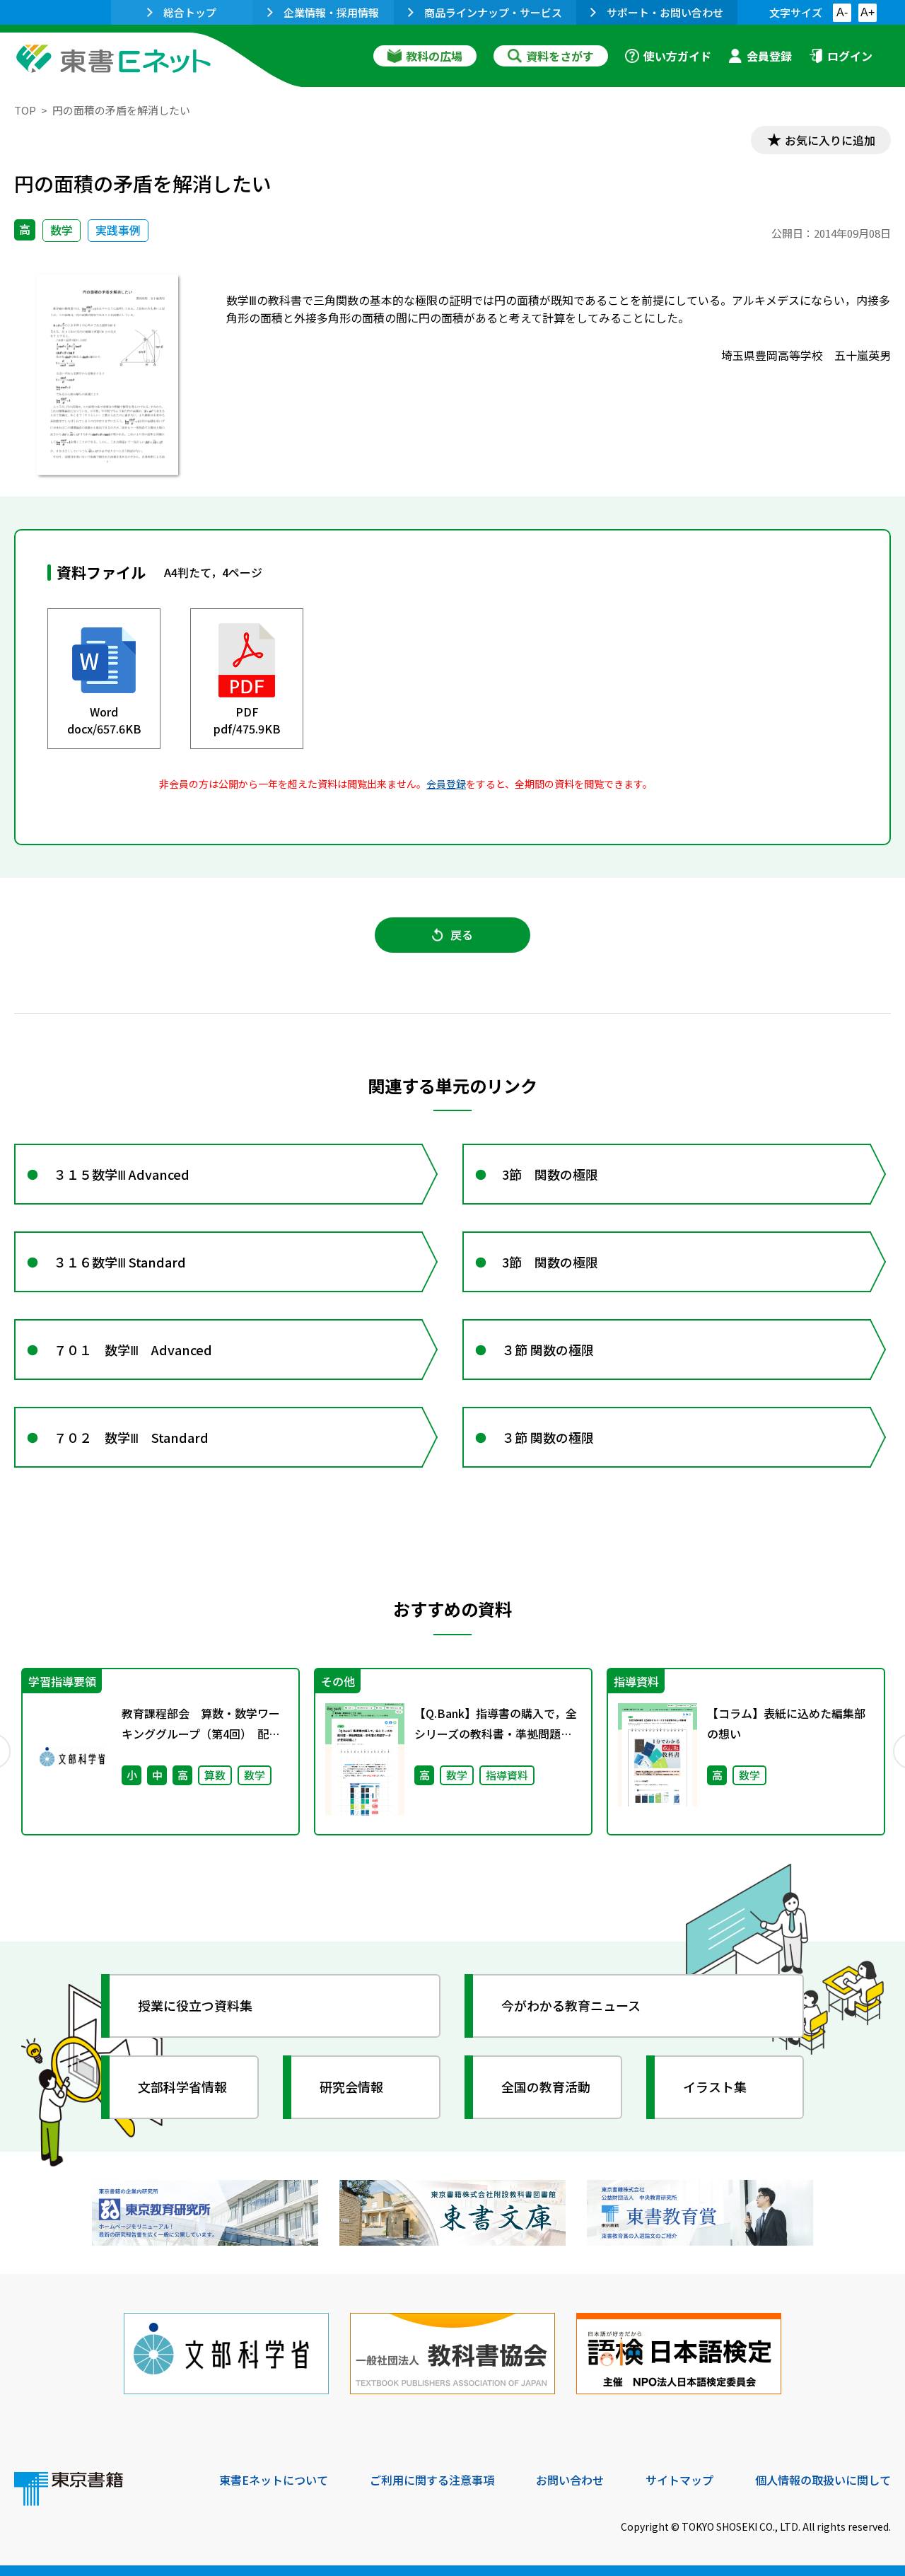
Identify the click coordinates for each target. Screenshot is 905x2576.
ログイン (850, 56)
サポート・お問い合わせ (665, 12)
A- (842, 12)
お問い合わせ (570, 2480)
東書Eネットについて (274, 2480)
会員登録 (769, 56)
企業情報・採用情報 (331, 12)
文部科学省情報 (182, 2087)
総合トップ (190, 12)
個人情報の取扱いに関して (823, 2480)
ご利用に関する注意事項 (432, 2480)
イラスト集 (715, 2087)
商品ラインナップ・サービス (493, 12)
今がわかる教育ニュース (571, 2005)
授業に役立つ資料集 (195, 2005)
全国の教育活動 (546, 2087)
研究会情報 (351, 2087)
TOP (25, 110)
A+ (868, 12)
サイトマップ (679, 2480)
